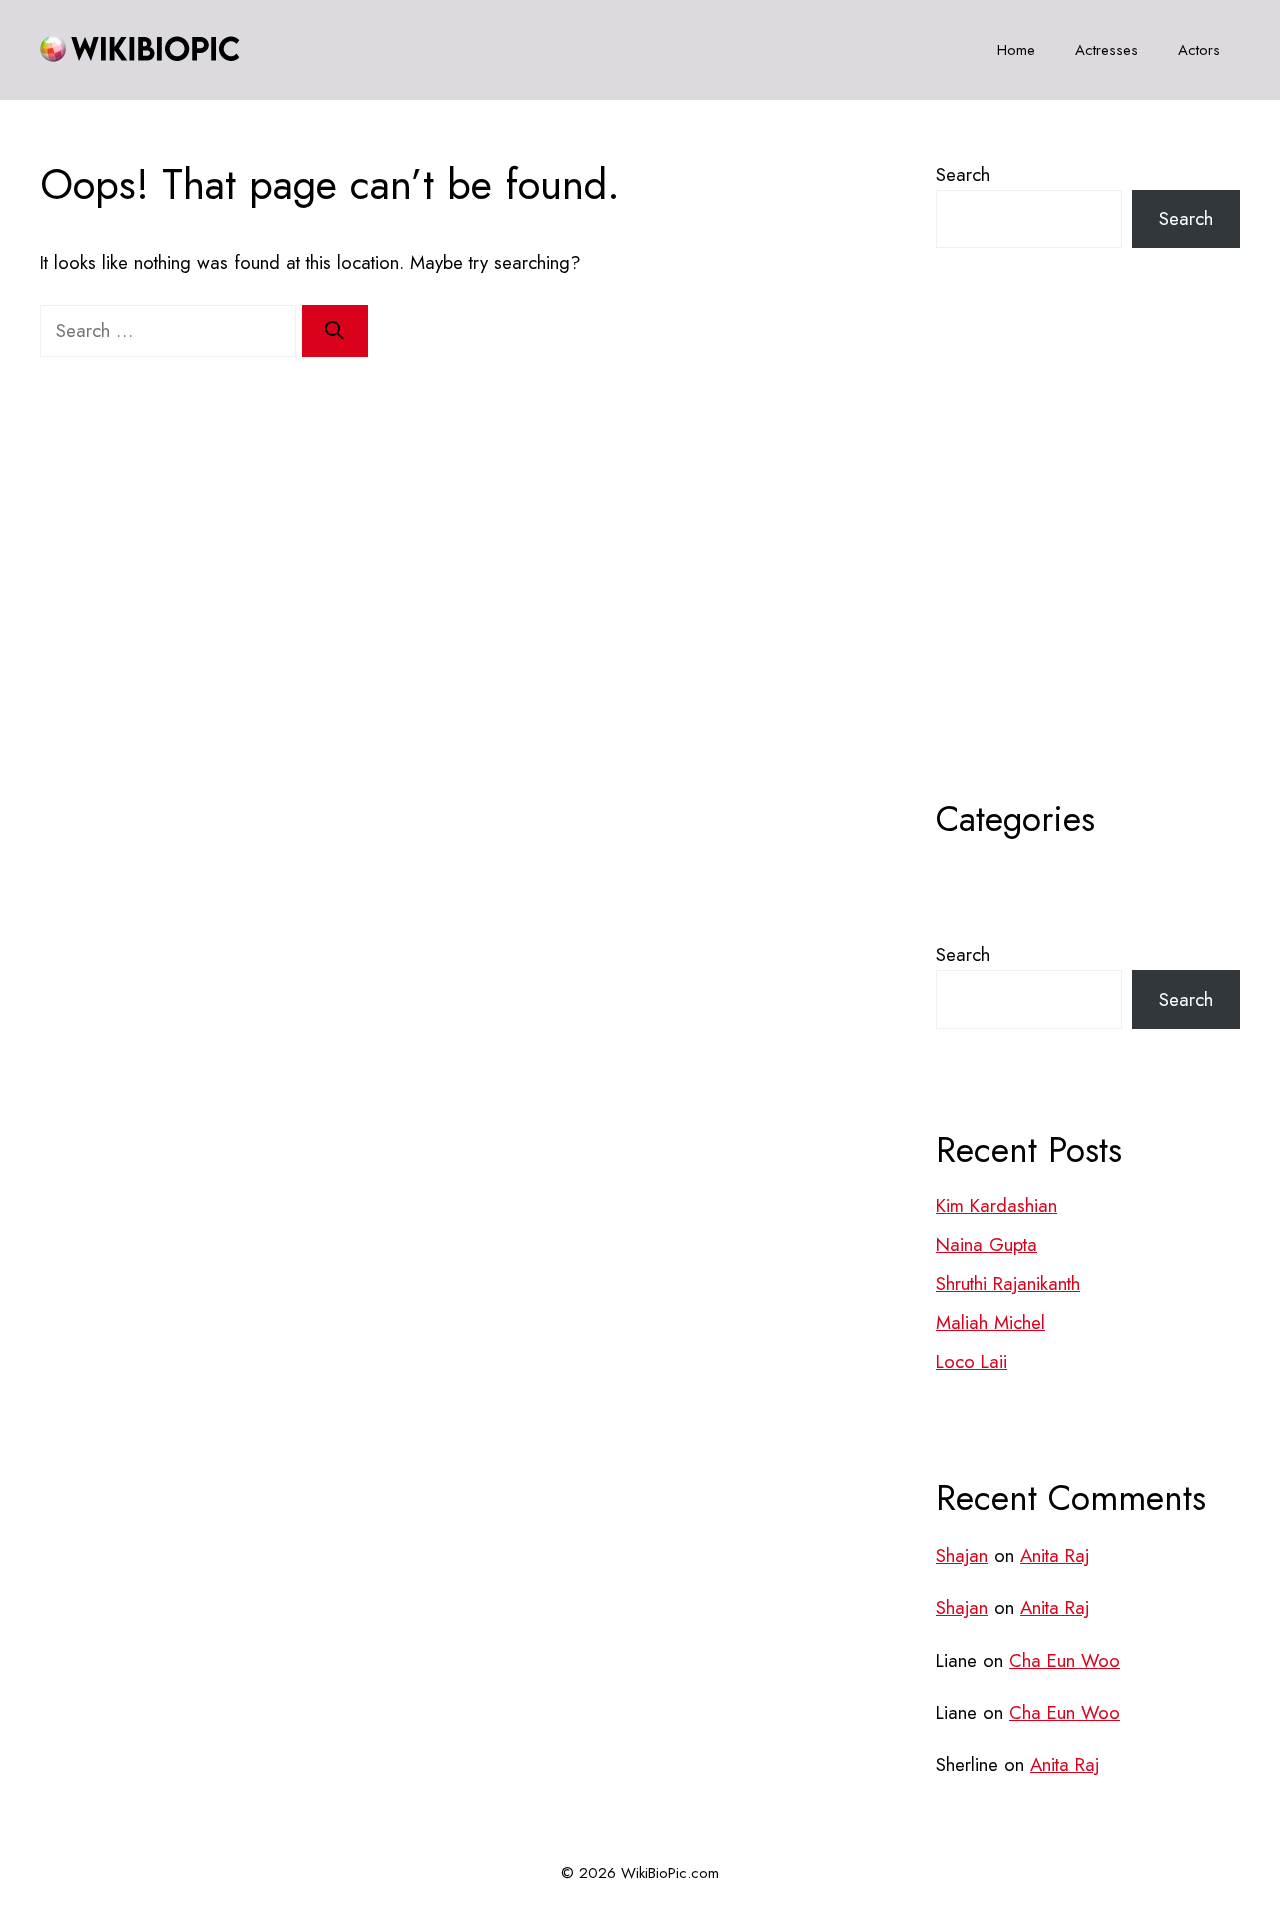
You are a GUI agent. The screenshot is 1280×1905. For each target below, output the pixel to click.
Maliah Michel (990, 1322)
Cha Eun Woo (1064, 1660)
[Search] (335, 331)
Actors (1199, 50)
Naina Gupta (986, 1244)
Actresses (1106, 50)
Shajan (962, 1555)
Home (1016, 50)
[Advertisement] (1088, 573)
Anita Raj (1054, 1555)
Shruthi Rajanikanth (1008, 1283)
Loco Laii (971, 1361)
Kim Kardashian (996, 1205)
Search (963, 174)
